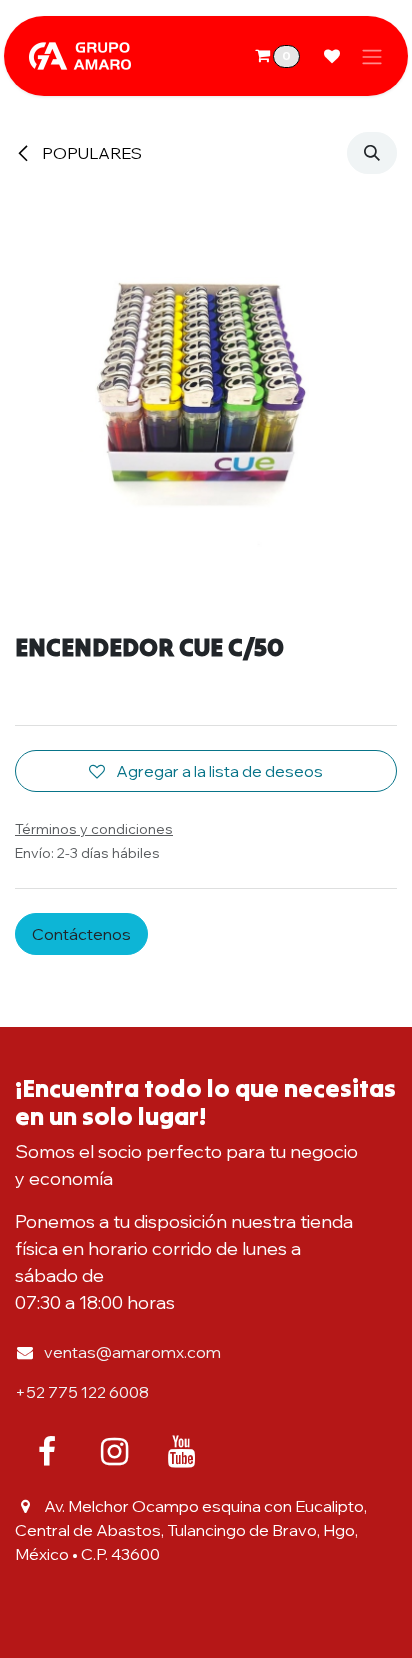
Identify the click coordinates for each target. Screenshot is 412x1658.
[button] (372, 153)
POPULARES (90, 153)
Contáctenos (81, 934)
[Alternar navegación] (372, 56)
